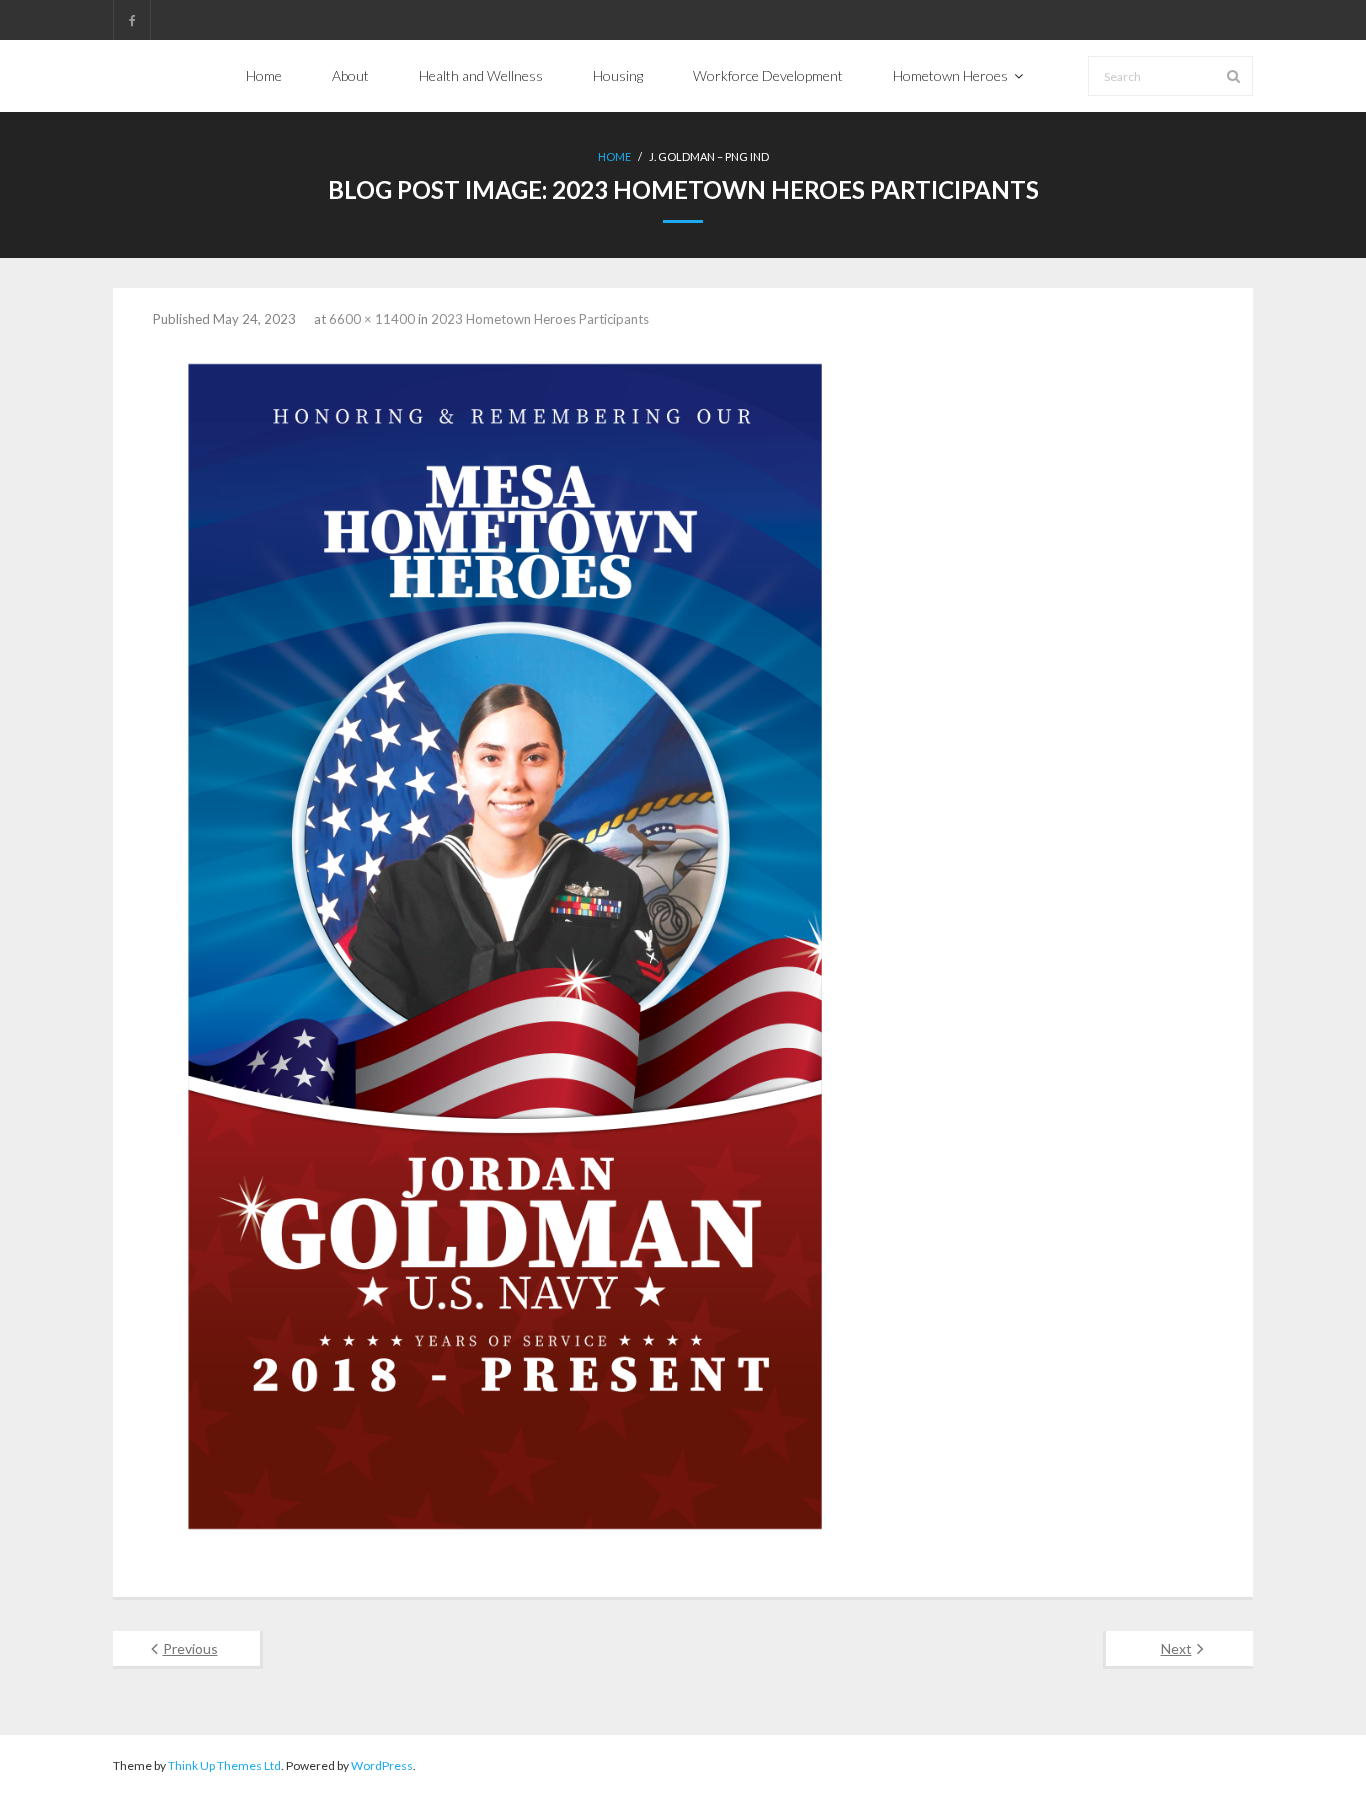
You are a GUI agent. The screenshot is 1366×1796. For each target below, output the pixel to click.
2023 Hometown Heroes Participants (540, 319)
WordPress (382, 1765)
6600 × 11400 (372, 319)
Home (614, 156)
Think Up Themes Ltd (224, 1765)
